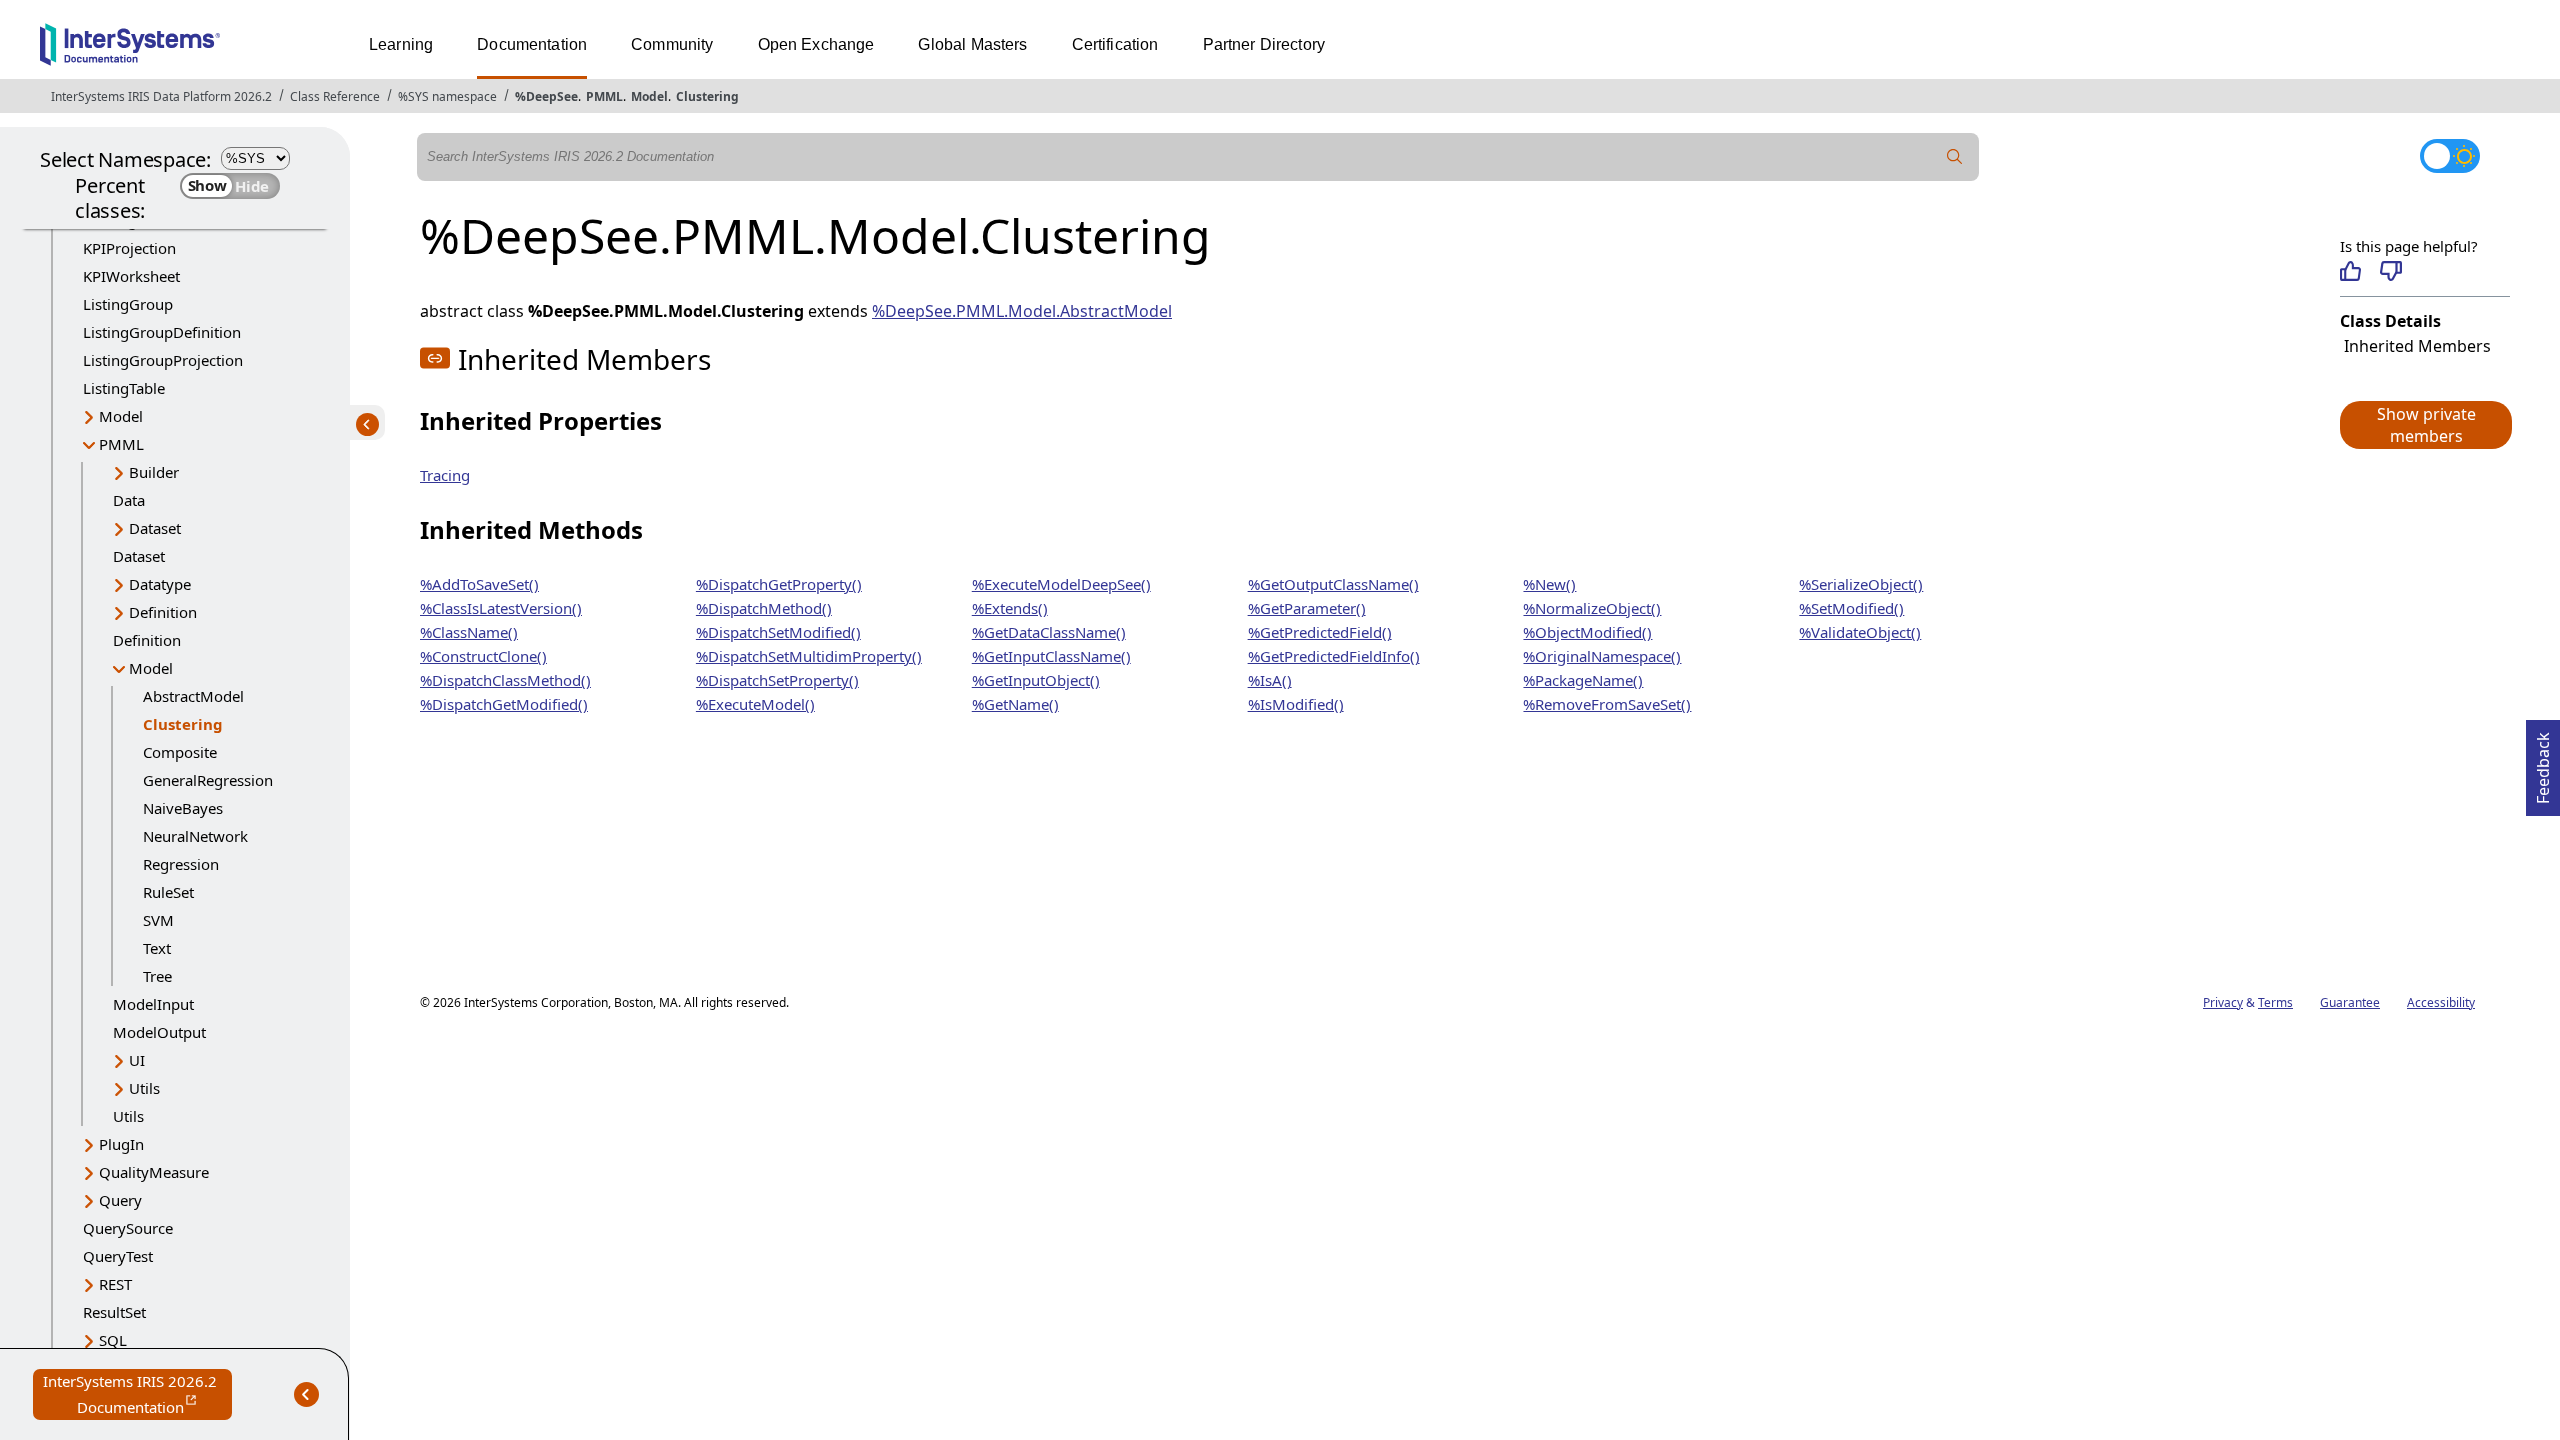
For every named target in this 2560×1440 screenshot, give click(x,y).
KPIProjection (129, 248)
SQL (113, 1340)
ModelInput (153, 1004)
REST (115, 1284)
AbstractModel (193, 696)
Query (120, 1200)
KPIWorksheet (131, 276)
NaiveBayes (183, 808)
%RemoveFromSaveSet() (1607, 704)
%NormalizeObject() (1592, 608)
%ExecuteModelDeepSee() (1061, 584)
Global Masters (972, 44)
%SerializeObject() (1861, 584)
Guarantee (2350, 1002)
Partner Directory (1264, 44)
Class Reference (335, 96)
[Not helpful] (2390, 271)
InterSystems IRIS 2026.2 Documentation (137, 1395)
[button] (2425, 425)
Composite (180, 752)
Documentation (532, 44)
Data (129, 500)
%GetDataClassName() (1049, 632)
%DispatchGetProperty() (779, 584)
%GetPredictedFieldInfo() (1334, 656)
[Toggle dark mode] (2450, 156)
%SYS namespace (447, 96)
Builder (154, 472)
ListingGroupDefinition (162, 332)
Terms (2275, 1002)
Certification (1115, 44)
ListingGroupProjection (163, 360)
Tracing (445, 475)
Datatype (160, 584)
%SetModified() (1851, 608)
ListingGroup (128, 304)
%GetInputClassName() (1051, 656)
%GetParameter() (1307, 608)
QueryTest (118, 1256)
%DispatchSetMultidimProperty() (809, 656)
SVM (158, 920)
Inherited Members (2417, 346)
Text (157, 948)
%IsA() (1270, 680)
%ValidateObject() (1860, 632)
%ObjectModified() (1587, 632)
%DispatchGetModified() (504, 704)
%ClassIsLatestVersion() (501, 608)
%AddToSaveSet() (479, 584)
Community (672, 44)
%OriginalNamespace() (1602, 656)
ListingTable (124, 388)
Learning (401, 44)
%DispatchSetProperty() (777, 680)
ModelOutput (159, 1032)
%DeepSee (546, 96)
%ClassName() (469, 632)
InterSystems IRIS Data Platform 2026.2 (161, 96)
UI (137, 1060)
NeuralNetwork (195, 836)
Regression (181, 864)
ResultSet (114, 1312)
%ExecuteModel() (755, 704)
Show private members (2426, 425)
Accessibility (2441, 1002)
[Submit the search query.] (1955, 157)
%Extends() (1010, 608)
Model (649, 96)
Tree (157, 976)
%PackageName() (1583, 680)
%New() (1549, 584)
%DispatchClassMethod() (505, 680)
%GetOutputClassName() (1333, 584)
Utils (144, 1088)
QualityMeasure (154, 1172)
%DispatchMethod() (764, 608)
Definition (163, 612)
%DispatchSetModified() (778, 632)
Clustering (707, 96)
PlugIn (121, 1144)
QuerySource (128, 1228)
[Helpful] (2350, 271)
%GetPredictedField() (1320, 632)
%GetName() (1015, 704)
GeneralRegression (208, 780)
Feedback (2543, 762)
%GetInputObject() (1036, 680)
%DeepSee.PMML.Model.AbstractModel (1022, 311)
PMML (604, 96)
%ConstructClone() (483, 656)
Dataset (155, 528)
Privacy (2223, 1002)
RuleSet (168, 892)
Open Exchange (816, 44)
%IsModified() (1296, 704)
